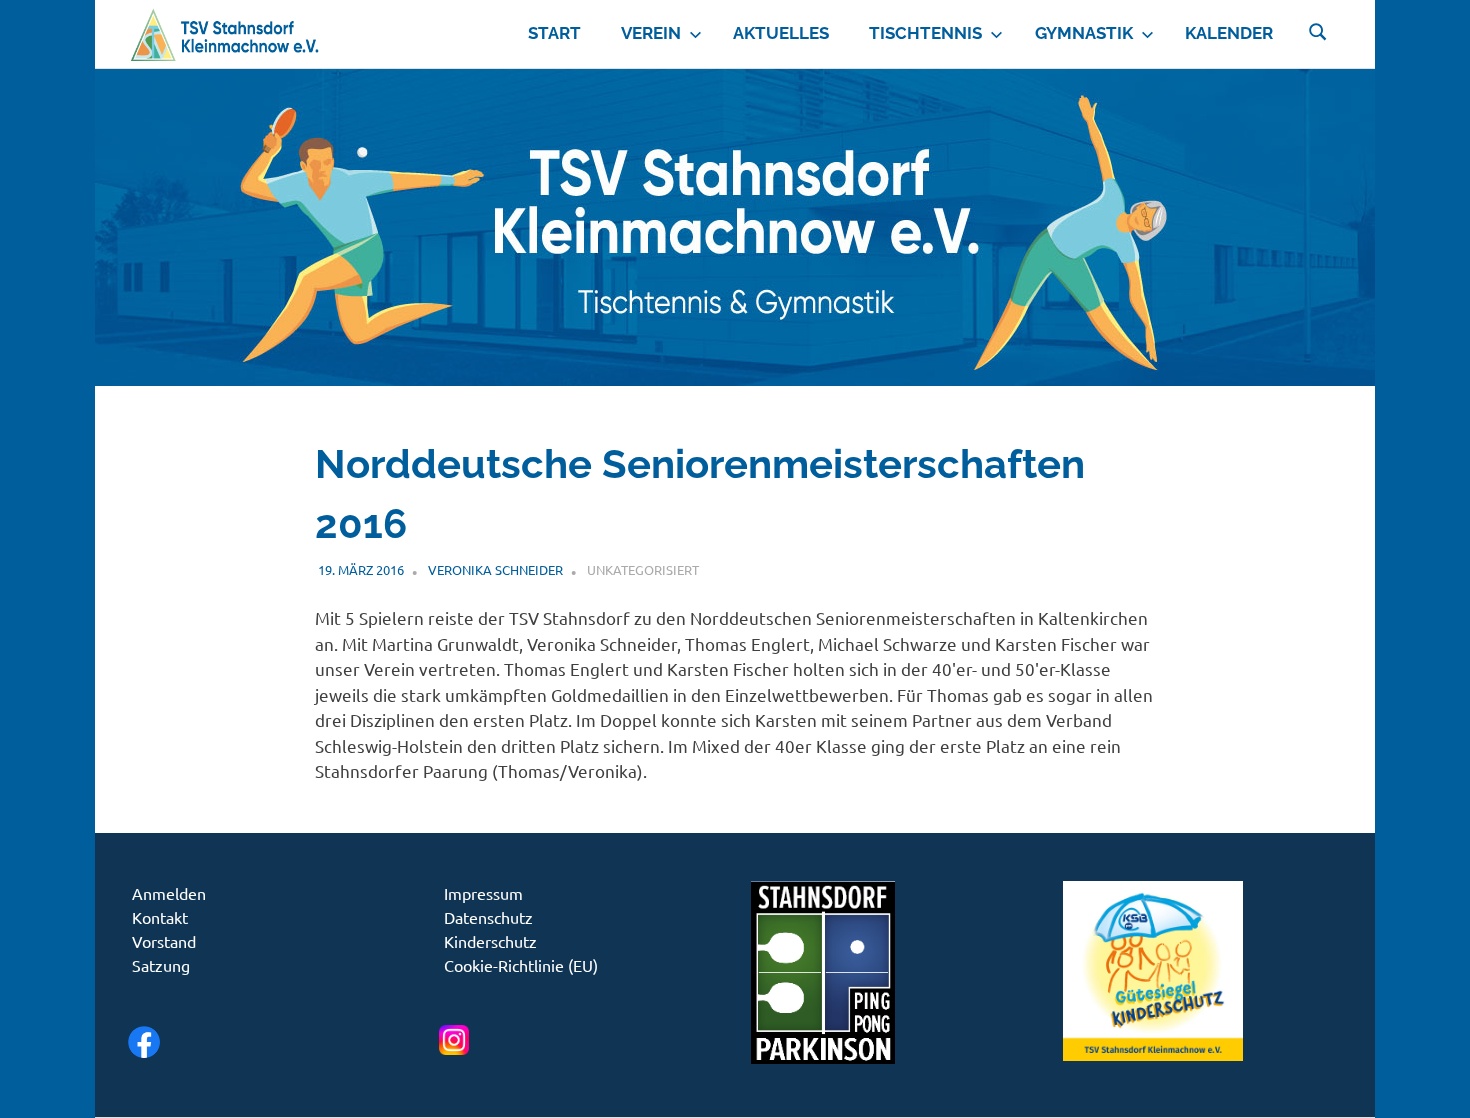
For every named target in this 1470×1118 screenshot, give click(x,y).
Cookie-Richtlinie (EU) (521, 965)
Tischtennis (925, 33)
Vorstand (164, 941)
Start (554, 33)
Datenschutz (488, 917)
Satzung (161, 965)
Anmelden (169, 893)
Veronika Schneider (495, 569)
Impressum (483, 893)
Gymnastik (1084, 33)
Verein (651, 33)
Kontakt (160, 917)
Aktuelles (781, 33)
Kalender (1229, 33)
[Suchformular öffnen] (1318, 30)
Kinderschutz (490, 941)
